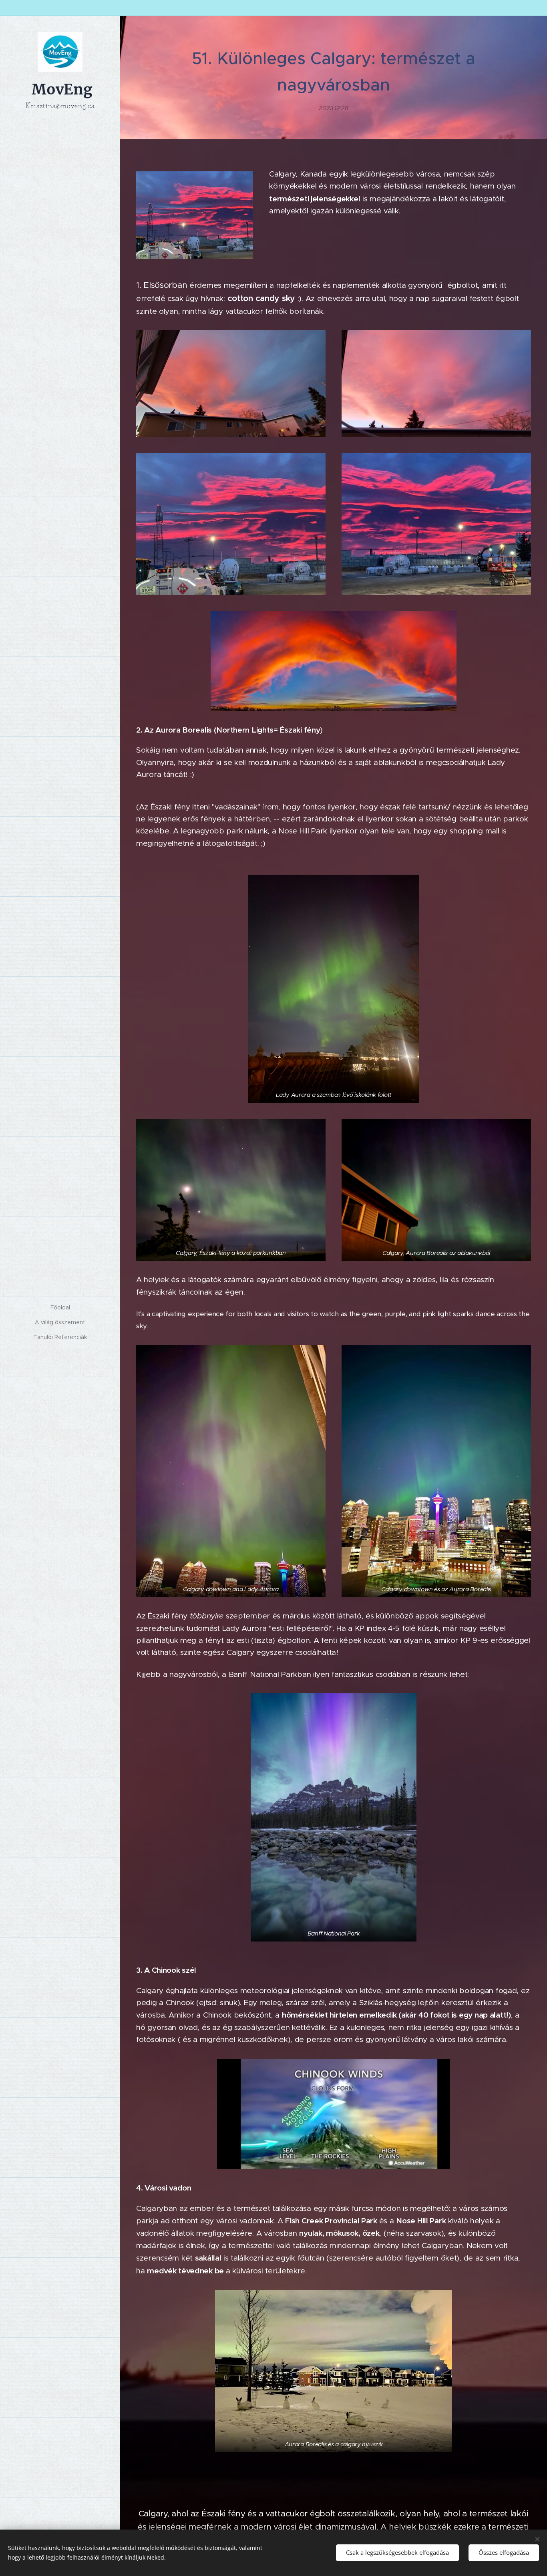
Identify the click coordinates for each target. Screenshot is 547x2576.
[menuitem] (60, 1308)
